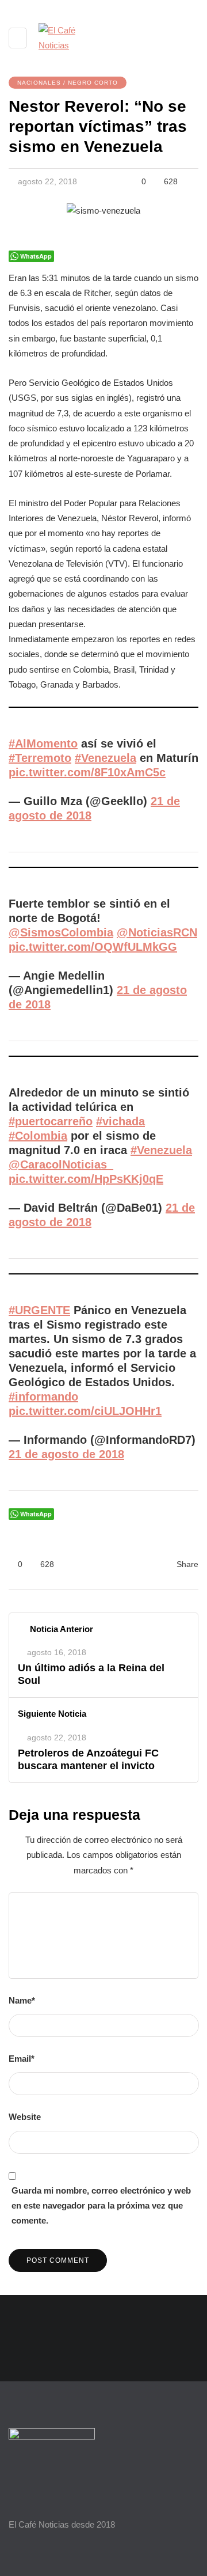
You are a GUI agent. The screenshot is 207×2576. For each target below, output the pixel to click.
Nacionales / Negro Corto (68, 83)
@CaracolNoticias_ (61, 1164)
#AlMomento (43, 743)
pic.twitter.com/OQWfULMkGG (93, 947)
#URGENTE (39, 1310)
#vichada (120, 1121)
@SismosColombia (61, 932)
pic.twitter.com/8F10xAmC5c (87, 772)
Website (25, 2117)
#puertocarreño (51, 1121)
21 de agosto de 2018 (66, 1454)
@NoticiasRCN (157, 932)
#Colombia (38, 1136)
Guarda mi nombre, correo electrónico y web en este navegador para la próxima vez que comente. (101, 2206)
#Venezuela (106, 758)
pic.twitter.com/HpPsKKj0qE (86, 1179)
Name (22, 2000)
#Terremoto (40, 758)
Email (22, 2059)
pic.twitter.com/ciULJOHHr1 (85, 1411)
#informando (43, 1397)
